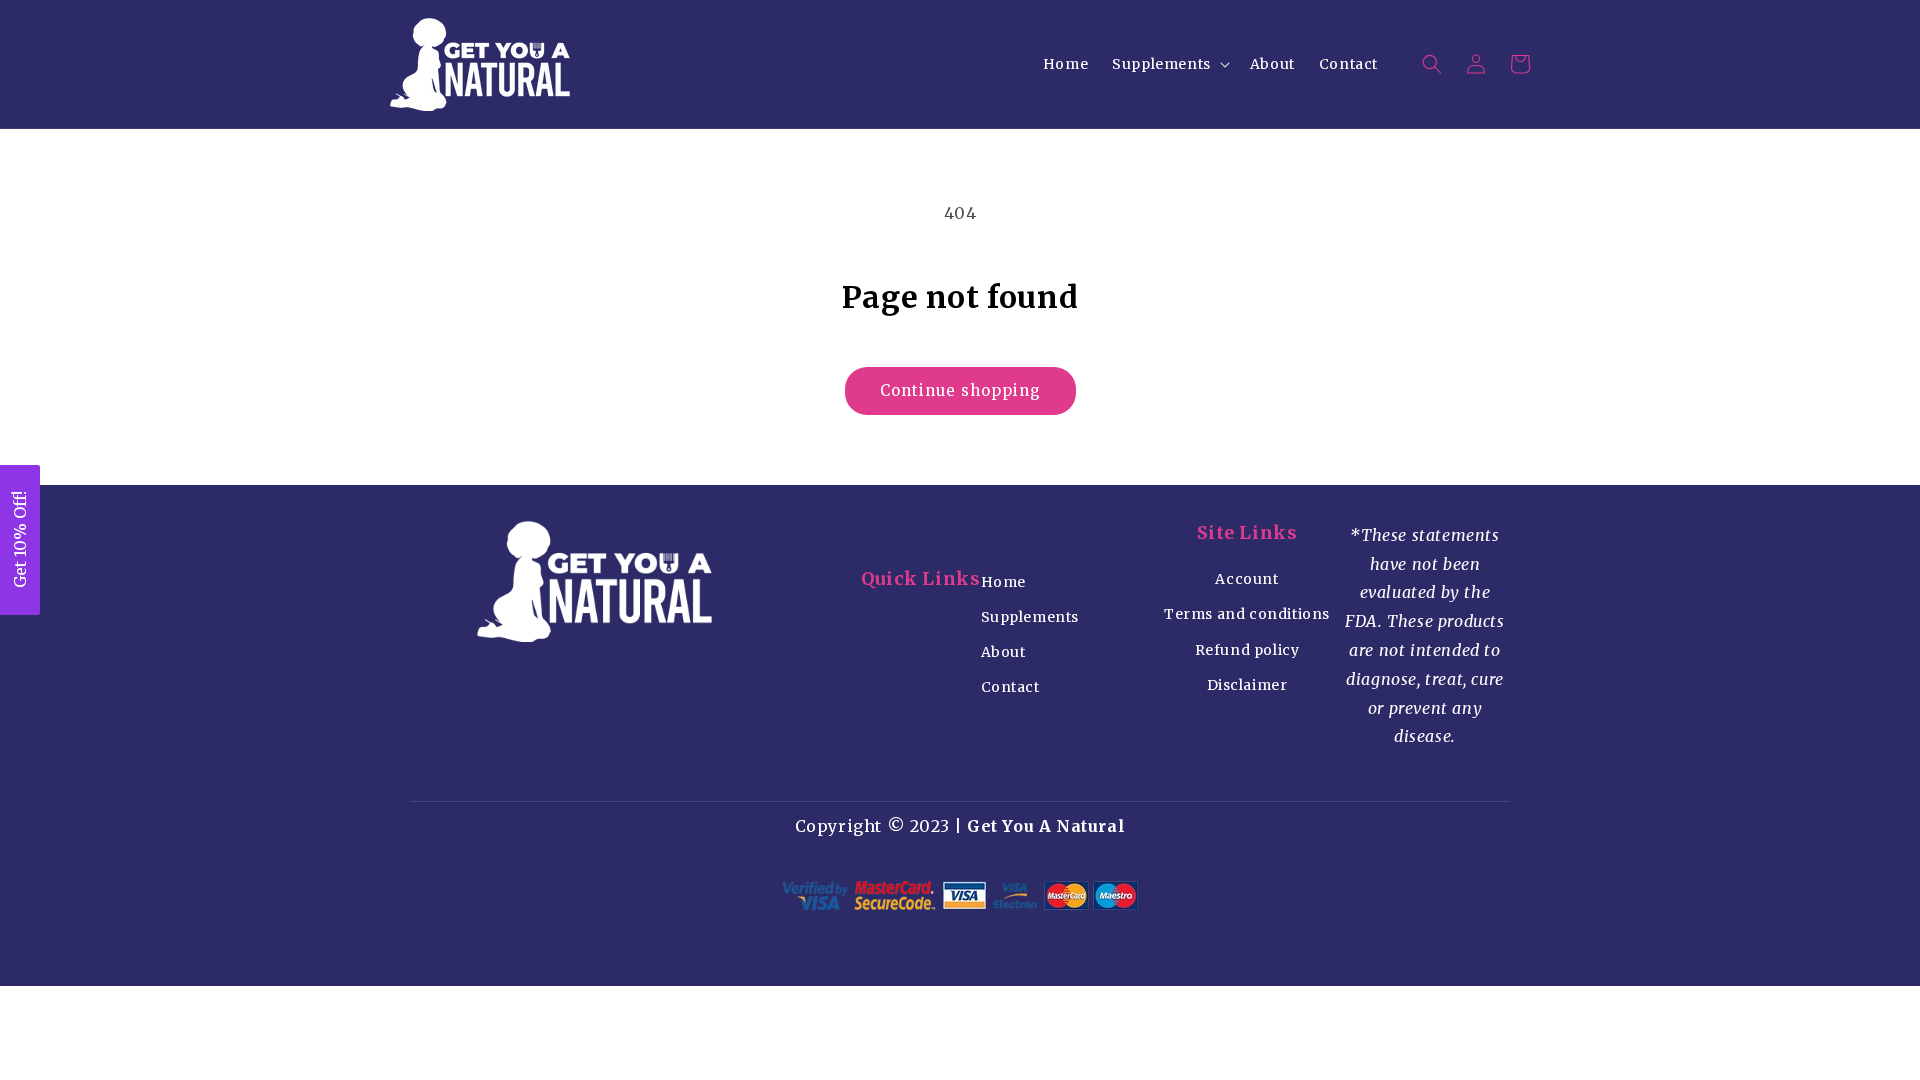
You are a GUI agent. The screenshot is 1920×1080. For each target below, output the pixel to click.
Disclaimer (1247, 685)
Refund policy (1247, 650)
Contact (1010, 687)
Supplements (1030, 617)
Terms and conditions (1247, 614)
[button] (1169, 64)
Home (1003, 582)
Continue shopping (960, 390)
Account (1246, 579)
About (1003, 652)
